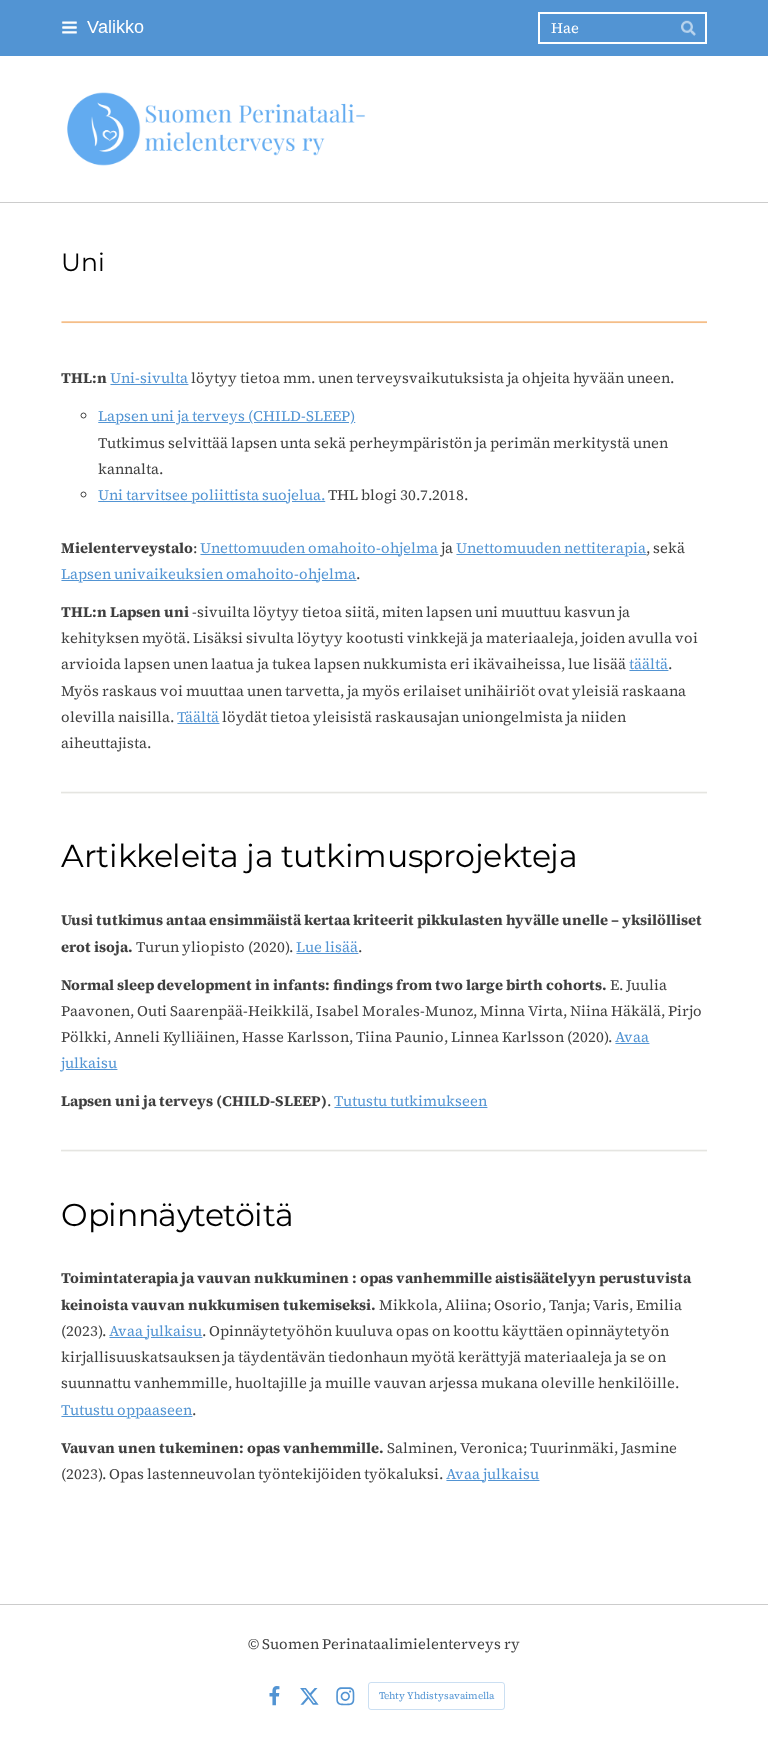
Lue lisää (327, 947)
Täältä (198, 717)
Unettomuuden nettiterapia (551, 548)
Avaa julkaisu (155, 1331)
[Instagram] (345, 1696)
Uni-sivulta (149, 378)
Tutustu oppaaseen (126, 1410)
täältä (648, 664)
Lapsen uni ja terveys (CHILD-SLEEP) (226, 416)
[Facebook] (274, 1696)
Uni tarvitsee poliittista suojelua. (211, 495)
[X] (309, 1696)
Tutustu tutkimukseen (410, 1101)
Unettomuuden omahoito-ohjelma (319, 548)
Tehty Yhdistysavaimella (436, 1695)
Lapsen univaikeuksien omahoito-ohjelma (208, 574)
